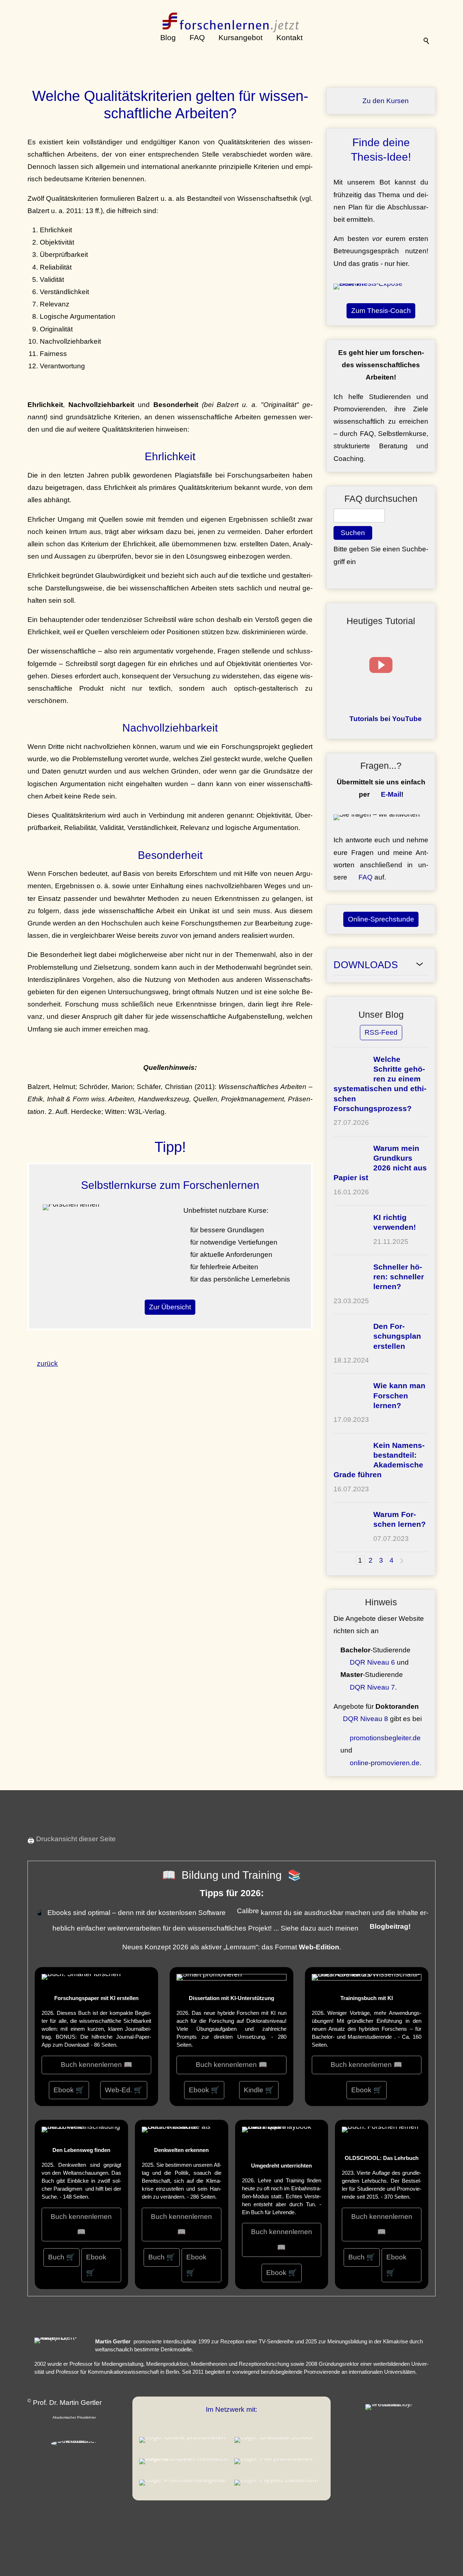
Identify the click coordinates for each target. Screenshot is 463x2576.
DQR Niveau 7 (372, 1687)
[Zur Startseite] (232, 16)
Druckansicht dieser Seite (76, 1839)
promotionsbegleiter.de (385, 1738)
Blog (168, 37)
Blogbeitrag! (390, 1926)
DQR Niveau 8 (366, 1719)
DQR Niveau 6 (372, 1662)
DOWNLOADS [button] (366, 965)
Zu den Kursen (386, 101)
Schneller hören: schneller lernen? (399, 1277)
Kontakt (290, 37)
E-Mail (391, 794)
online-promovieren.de (385, 1763)
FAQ (197, 37)
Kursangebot (241, 37)
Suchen (353, 533)
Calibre (248, 1911)
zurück (47, 1363)
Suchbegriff (427, 38)
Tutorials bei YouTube (386, 719)
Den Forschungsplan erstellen (397, 1336)
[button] (381, 665)
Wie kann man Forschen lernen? (399, 1395)
